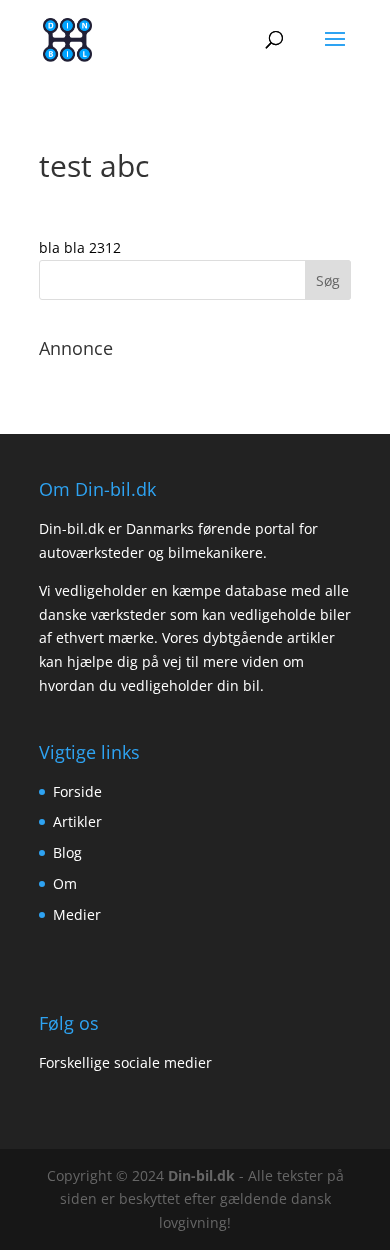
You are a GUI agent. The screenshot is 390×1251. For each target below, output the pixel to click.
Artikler (77, 821)
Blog (67, 852)
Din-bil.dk (201, 1175)
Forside (77, 791)
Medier (77, 914)
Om (65, 883)
